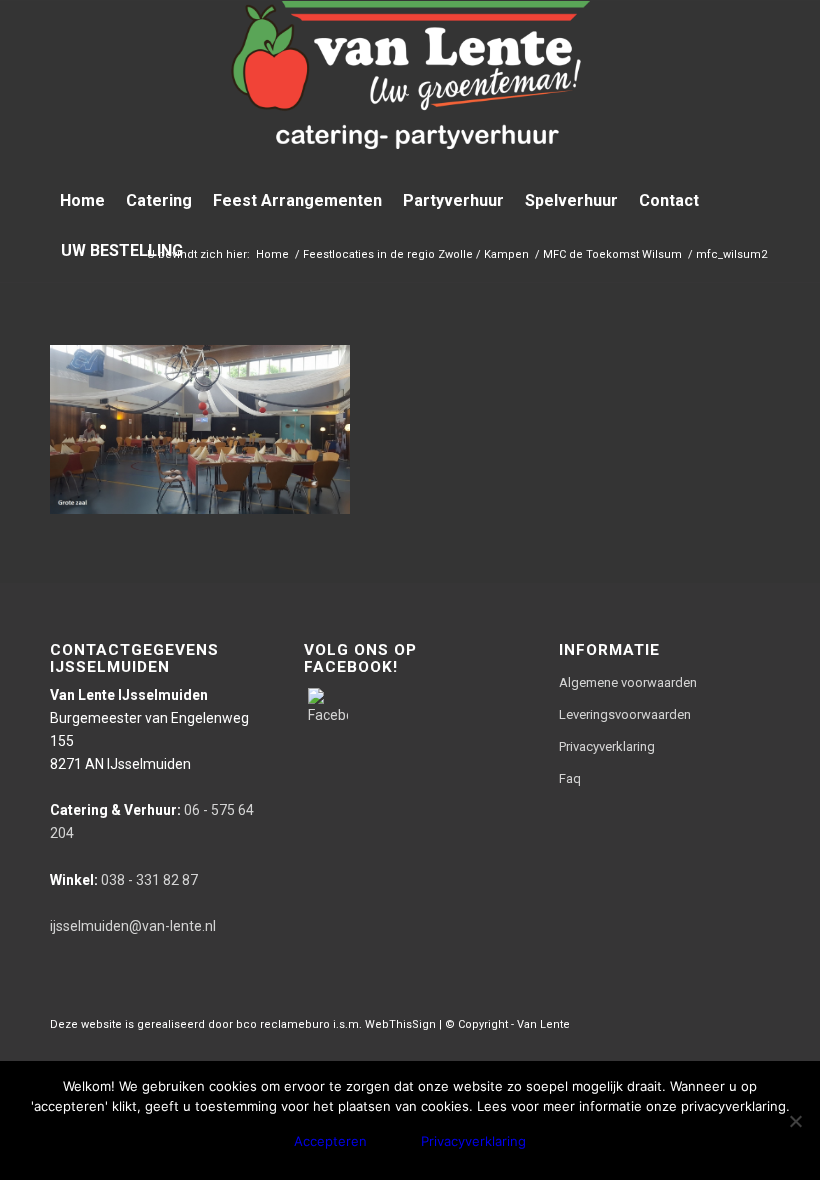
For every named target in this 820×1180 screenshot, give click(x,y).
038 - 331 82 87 (124, 880)
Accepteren (330, 1141)
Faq (570, 778)
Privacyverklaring (607, 746)
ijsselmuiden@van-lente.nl (133, 926)
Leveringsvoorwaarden (625, 714)
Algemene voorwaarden (628, 682)
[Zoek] (758, 251)
